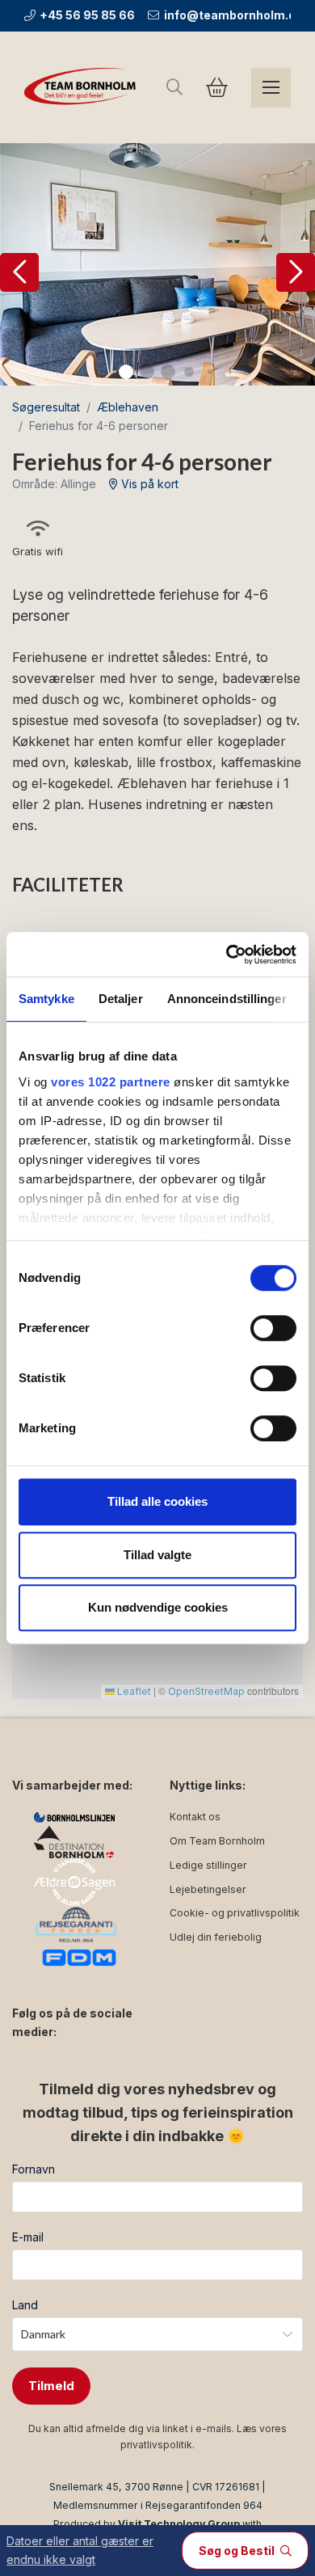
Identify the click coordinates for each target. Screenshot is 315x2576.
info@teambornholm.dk (233, 15)
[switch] (273, 1328)
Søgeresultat (46, 407)
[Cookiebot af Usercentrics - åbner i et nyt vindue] (227, 955)
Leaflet (133, 1691)
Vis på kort (148, 484)
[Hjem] (83, 87)
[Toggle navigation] (271, 88)
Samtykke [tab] (46, 999)
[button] (19, 272)
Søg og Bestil (238, 2551)
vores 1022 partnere (111, 1082)
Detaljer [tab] (121, 999)
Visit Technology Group (179, 2524)
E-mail (28, 2237)
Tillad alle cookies (157, 1501)
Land (25, 2305)
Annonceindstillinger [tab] (227, 999)
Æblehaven (128, 407)
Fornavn (34, 2169)
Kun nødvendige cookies (158, 1607)
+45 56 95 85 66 (87, 15)
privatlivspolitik (156, 2445)
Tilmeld (51, 2386)
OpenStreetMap (206, 1691)
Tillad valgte (157, 1555)
